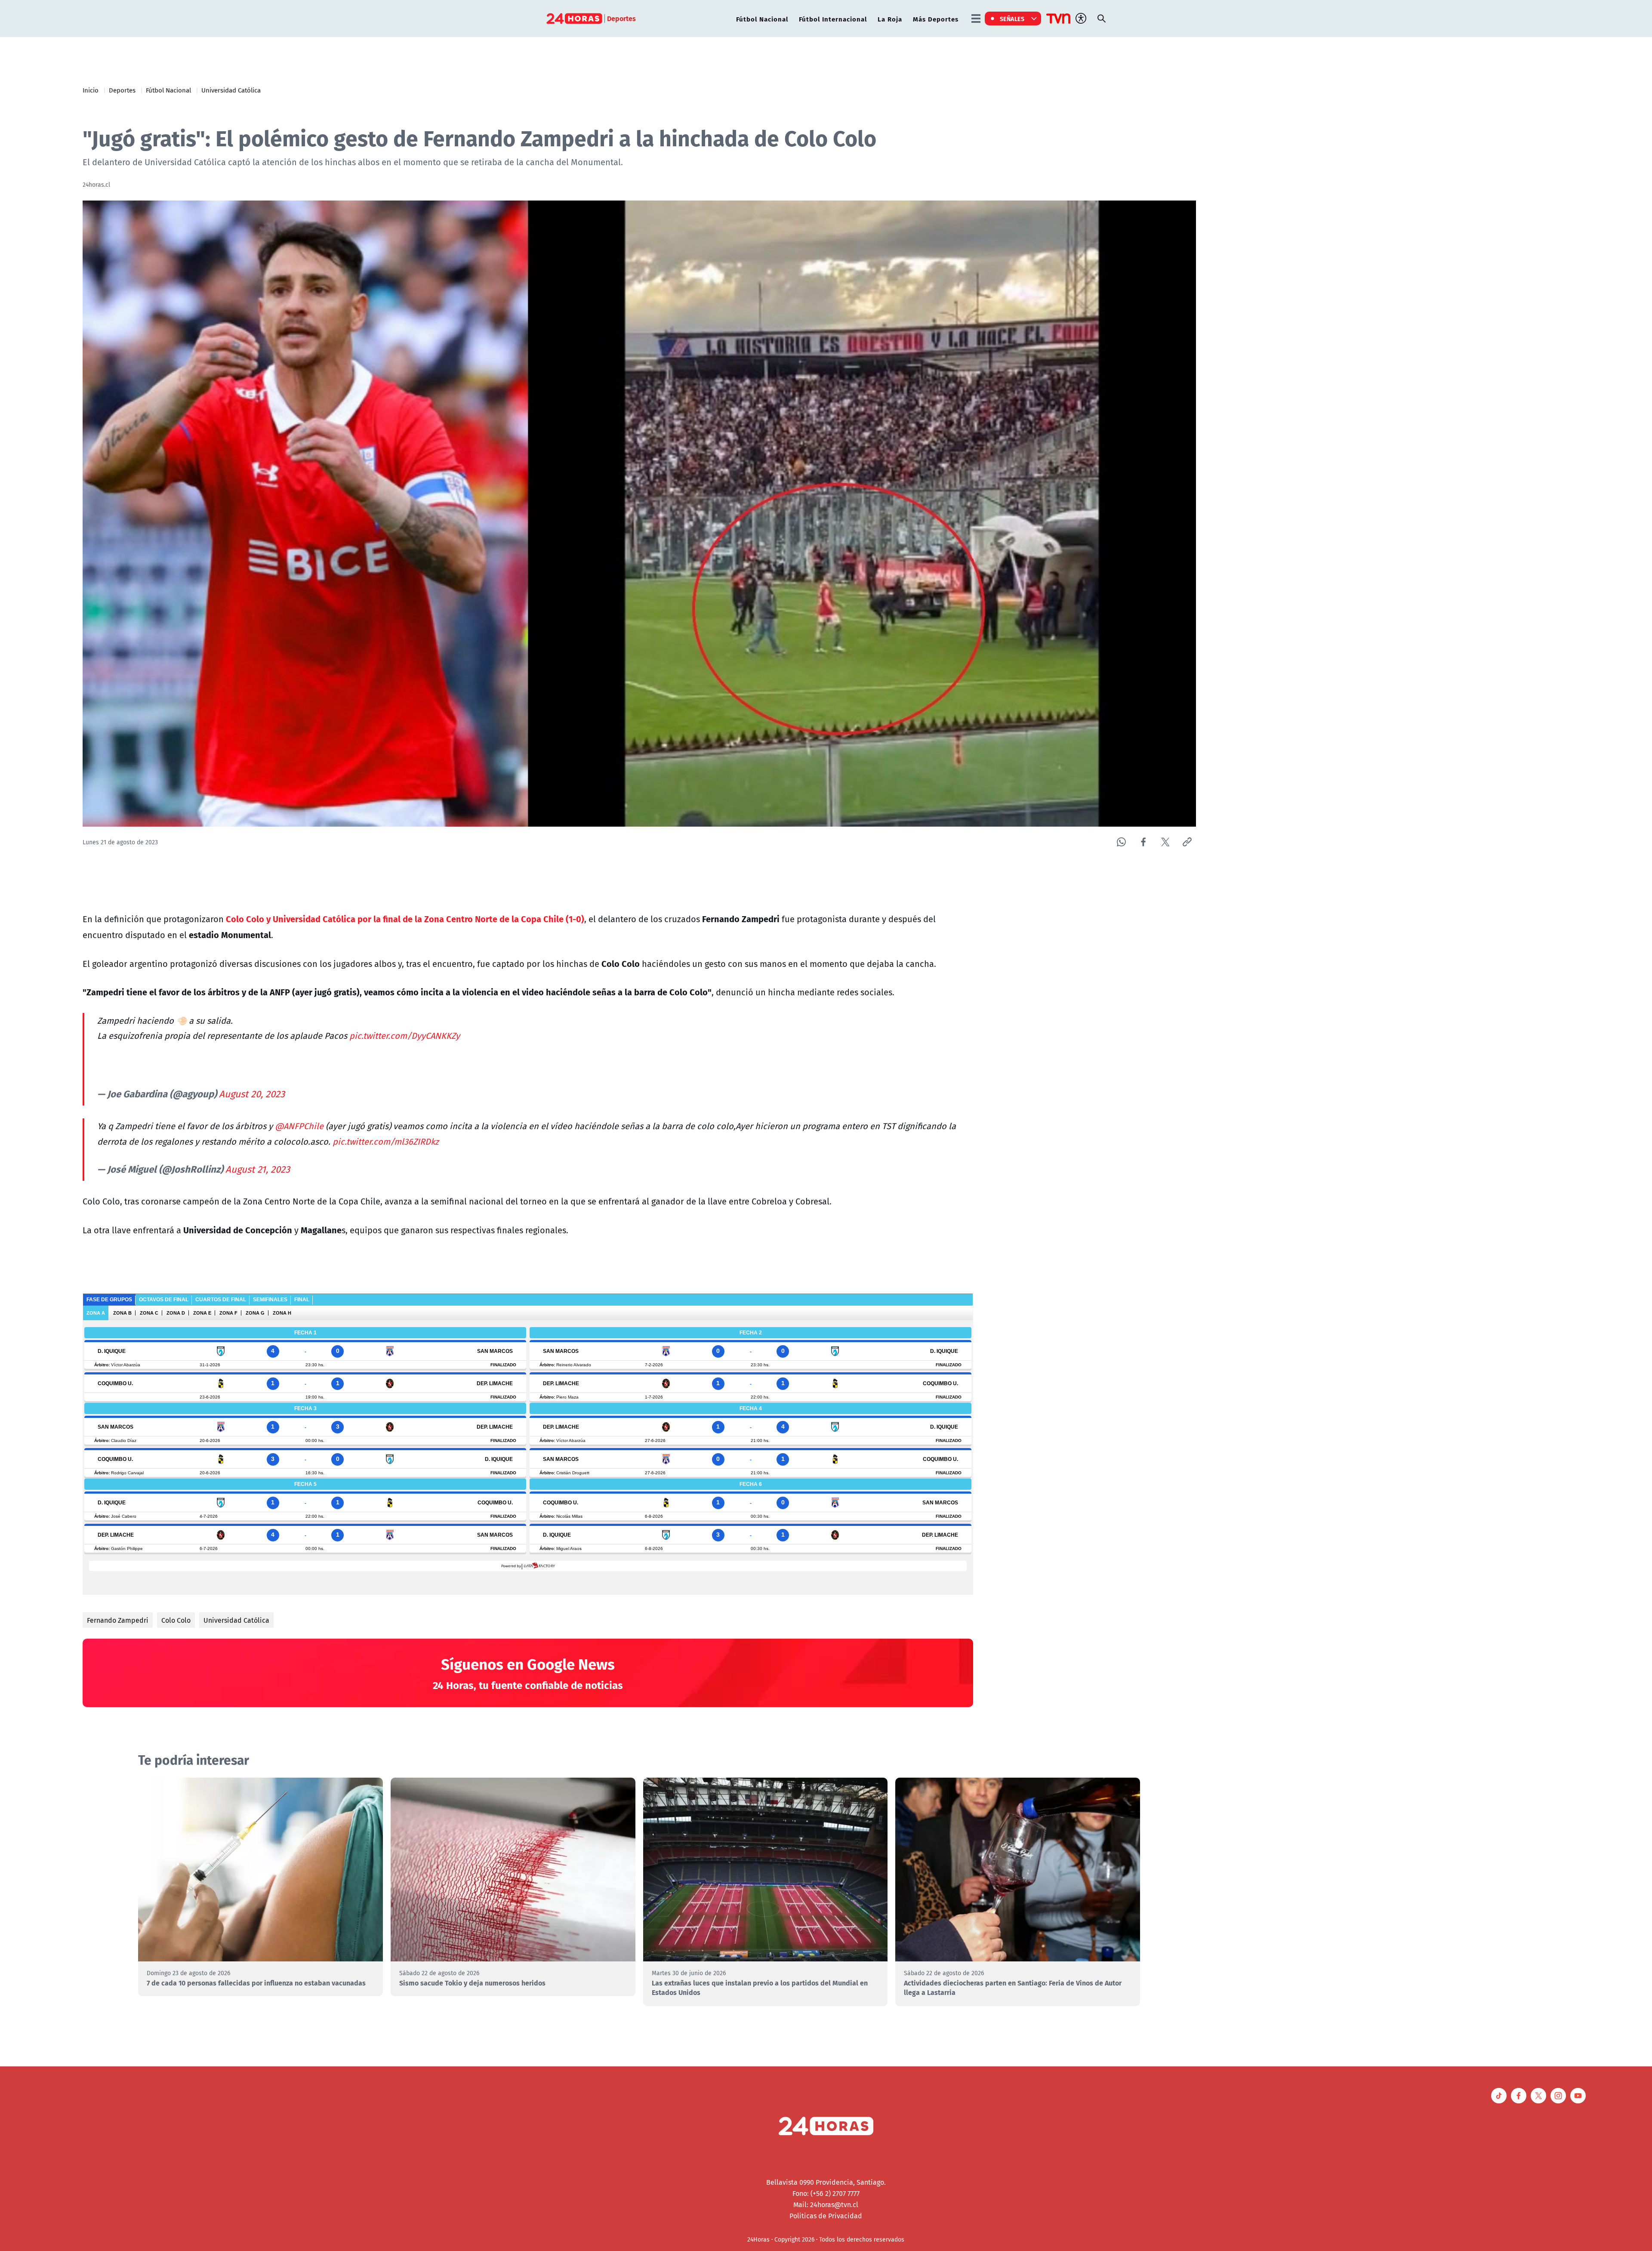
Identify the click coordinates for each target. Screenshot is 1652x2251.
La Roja (890, 19)
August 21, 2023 (258, 1169)
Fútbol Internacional (833, 19)
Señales (1012, 19)
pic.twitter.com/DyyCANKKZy (405, 1036)
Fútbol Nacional (762, 19)
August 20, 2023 (252, 1094)
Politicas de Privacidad (826, 2216)
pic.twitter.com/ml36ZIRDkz (386, 1141)
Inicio (91, 90)
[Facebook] (1143, 842)
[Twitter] (1165, 842)
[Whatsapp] (1121, 842)
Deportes (122, 90)
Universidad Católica (231, 90)
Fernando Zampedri (118, 1620)
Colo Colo (176, 1620)
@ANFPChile (299, 1126)
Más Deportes (936, 19)
